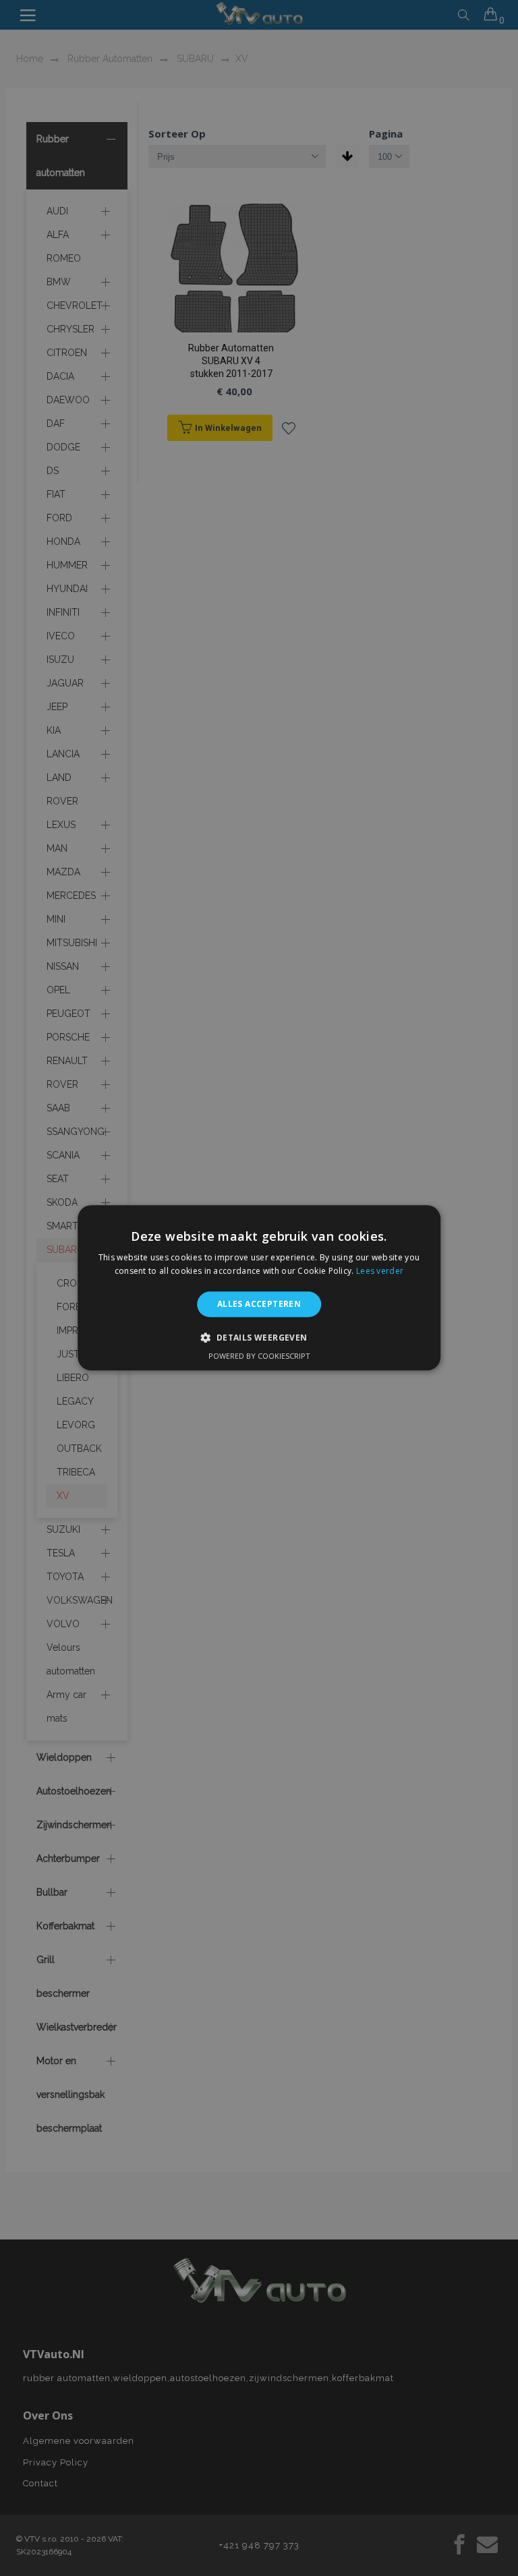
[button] (259, 1338)
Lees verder (380, 1271)
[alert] (259, 1288)
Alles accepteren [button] (259, 1304)
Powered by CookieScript (259, 1356)
